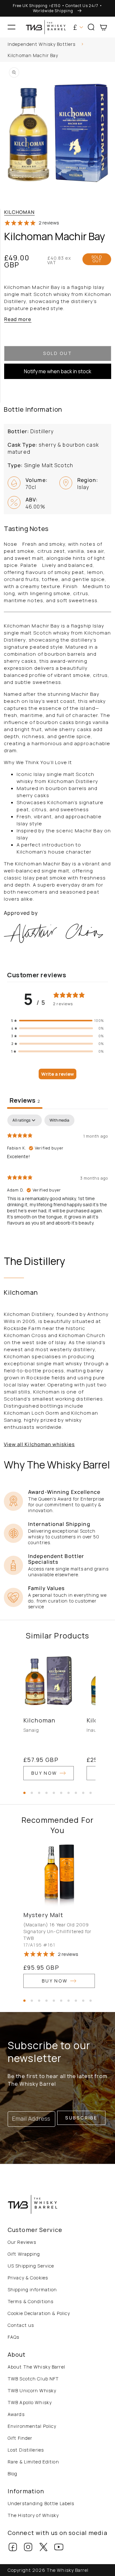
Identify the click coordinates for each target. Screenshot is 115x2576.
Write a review (57, 1074)
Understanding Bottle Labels (41, 2503)
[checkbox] (59, 1120)
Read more (18, 319)
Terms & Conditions (31, 2301)
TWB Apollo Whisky (30, 2402)
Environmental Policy (32, 2426)
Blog (12, 2474)
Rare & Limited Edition (33, 2462)
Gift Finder (20, 2438)
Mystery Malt (43, 1915)
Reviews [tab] (25, 1100)
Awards (16, 2414)
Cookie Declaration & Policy (39, 2313)
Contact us (21, 2325)
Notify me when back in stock (58, 371)
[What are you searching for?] (108, 45)
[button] (11, 27)
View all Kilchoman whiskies (39, 1444)
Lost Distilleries (26, 2450)
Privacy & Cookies (28, 2278)
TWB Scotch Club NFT (33, 2379)
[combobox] (57, 45)
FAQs (13, 2337)
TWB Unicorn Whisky (32, 2391)
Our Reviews (22, 2242)
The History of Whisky (33, 2515)
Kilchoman (19, 212)
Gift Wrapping (24, 2254)
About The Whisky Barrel (36, 2367)
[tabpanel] (57, 1173)
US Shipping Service (31, 2266)
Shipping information (32, 2290)
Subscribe (81, 2118)
